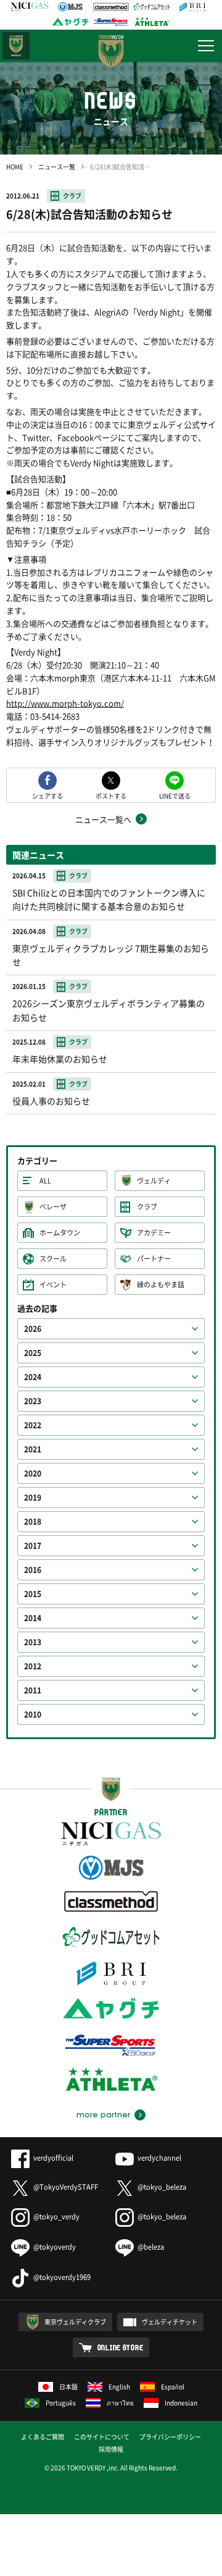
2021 (33, 1449)
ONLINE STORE (121, 2347)
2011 (33, 1690)
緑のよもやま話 (161, 1285)
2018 (33, 1522)
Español (173, 2387)
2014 (33, 1618)
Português (61, 2403)
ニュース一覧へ (103, 819)
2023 (33, 1401)
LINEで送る (175, 795)
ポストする (111, 795)
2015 (33, 1594)
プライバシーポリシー (170, 2437)
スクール (53, 1259)
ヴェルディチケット (170, 2322)
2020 (33, 1473)
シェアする (47, 795)
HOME (15, 167)
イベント (53, 1285)
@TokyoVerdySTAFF (66, 2187)
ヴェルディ (154, 1181)
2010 (33, 1714)
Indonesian (181, 2403)
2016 (33, 1570)
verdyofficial (53, 2158)
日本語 (68, 2387)
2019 (33, 1498)
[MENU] (206, 46)
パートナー (154, 1259)
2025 (33, 1353)
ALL (45, 1181)
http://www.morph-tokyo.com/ (65, 703)
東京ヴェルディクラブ (75, 2322)
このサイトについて (102, 2437)
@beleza (151, 2247)
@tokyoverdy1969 (62, 2277)
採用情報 (111, 2449)
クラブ (72, 196)
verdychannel (159, 2158)
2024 (33, 1377)
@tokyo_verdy (56, 2217)
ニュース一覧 (57, 167)
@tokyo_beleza (162, 2187)
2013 (33, 1642)
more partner (103, 2115)
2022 (33, 1425)
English (119, 2387)
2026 (33, 1329)
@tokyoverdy (55, 2247)
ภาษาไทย (120, 2403)
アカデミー (154, 1233)
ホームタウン (60, 1233)
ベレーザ (53, 1207)
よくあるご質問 (43, 2437)
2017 (33, 1546)
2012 (33, 1666)
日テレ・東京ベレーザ (16, 46)
